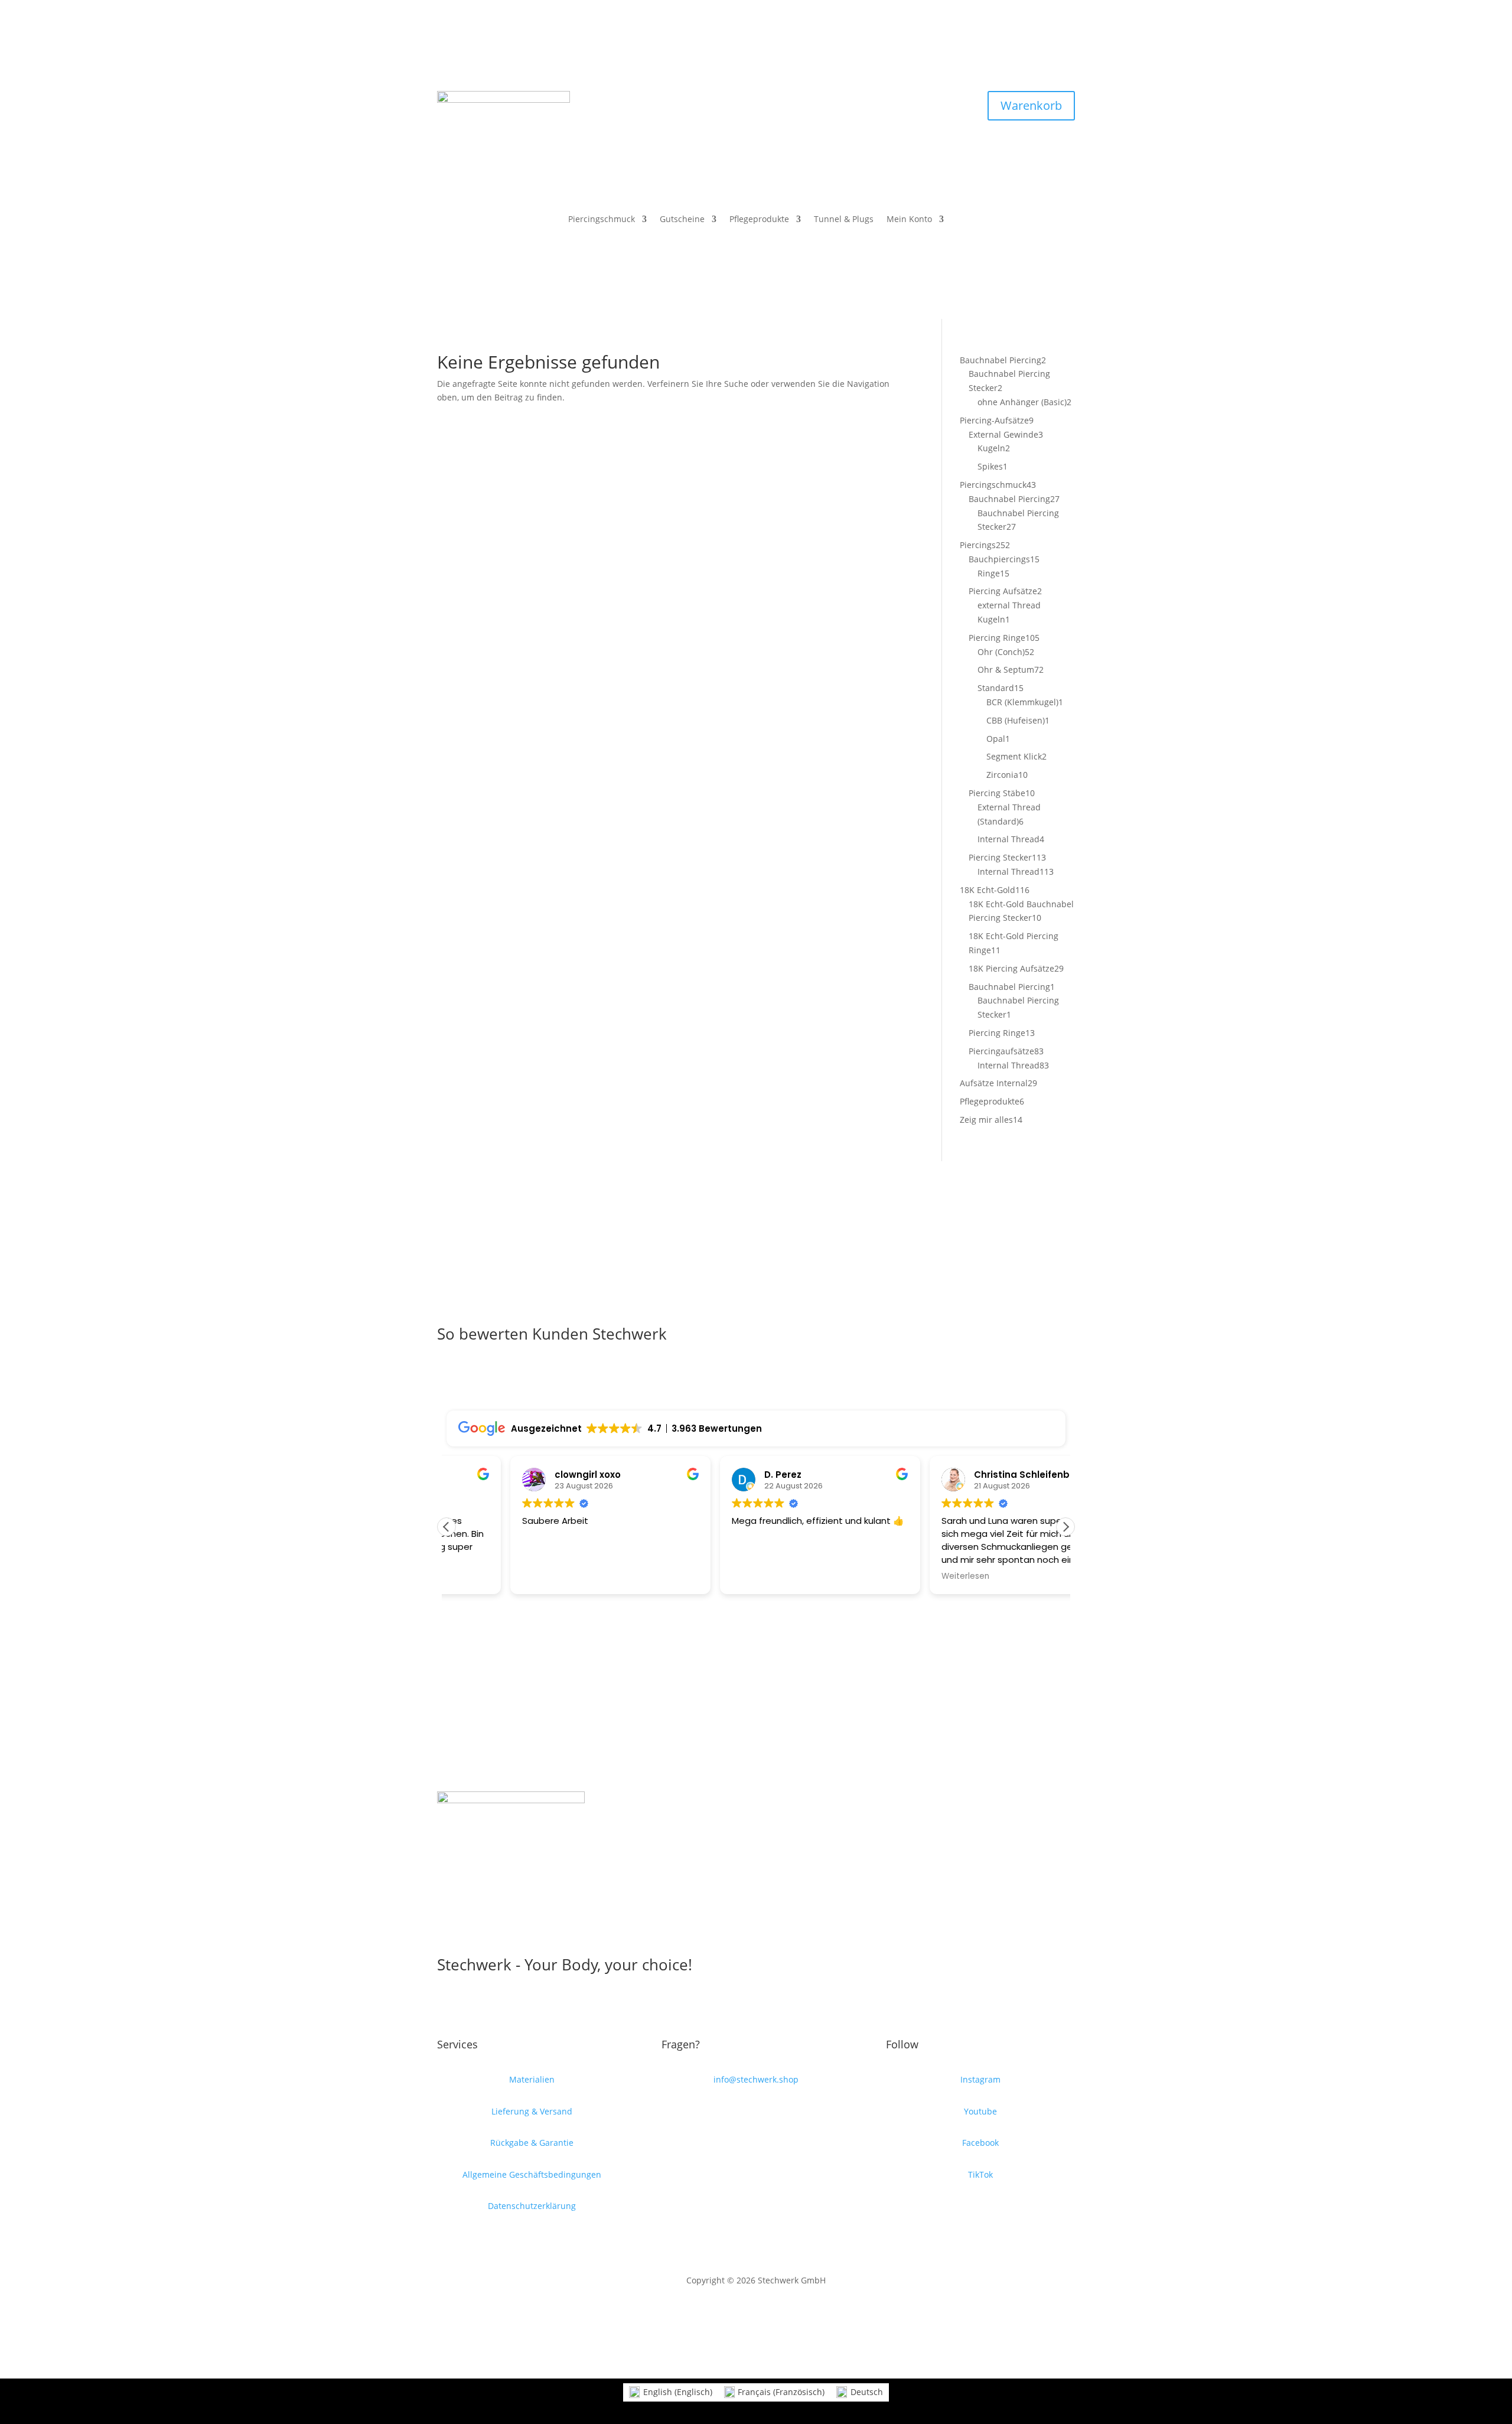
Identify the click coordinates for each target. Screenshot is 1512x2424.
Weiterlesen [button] (901, 1576)
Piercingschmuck (602, 220)
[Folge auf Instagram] (756, 100)
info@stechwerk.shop (756, 2079)
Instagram (980, 2079)
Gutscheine (682, 220)
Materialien (532, 2079)
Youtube (980, 2111)
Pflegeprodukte (759, 220)
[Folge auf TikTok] (780, 100)
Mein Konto (909, 220)
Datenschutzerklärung (532, 2206)
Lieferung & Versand (532, 2111)
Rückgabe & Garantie (532, 2143)
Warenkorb (1031, 105)
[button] (1065, 1527)
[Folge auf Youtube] (732, 100)
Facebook (980, 2143)
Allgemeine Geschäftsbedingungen (532, 2174)
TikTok (980, 2174)
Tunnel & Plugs (844, 220)
